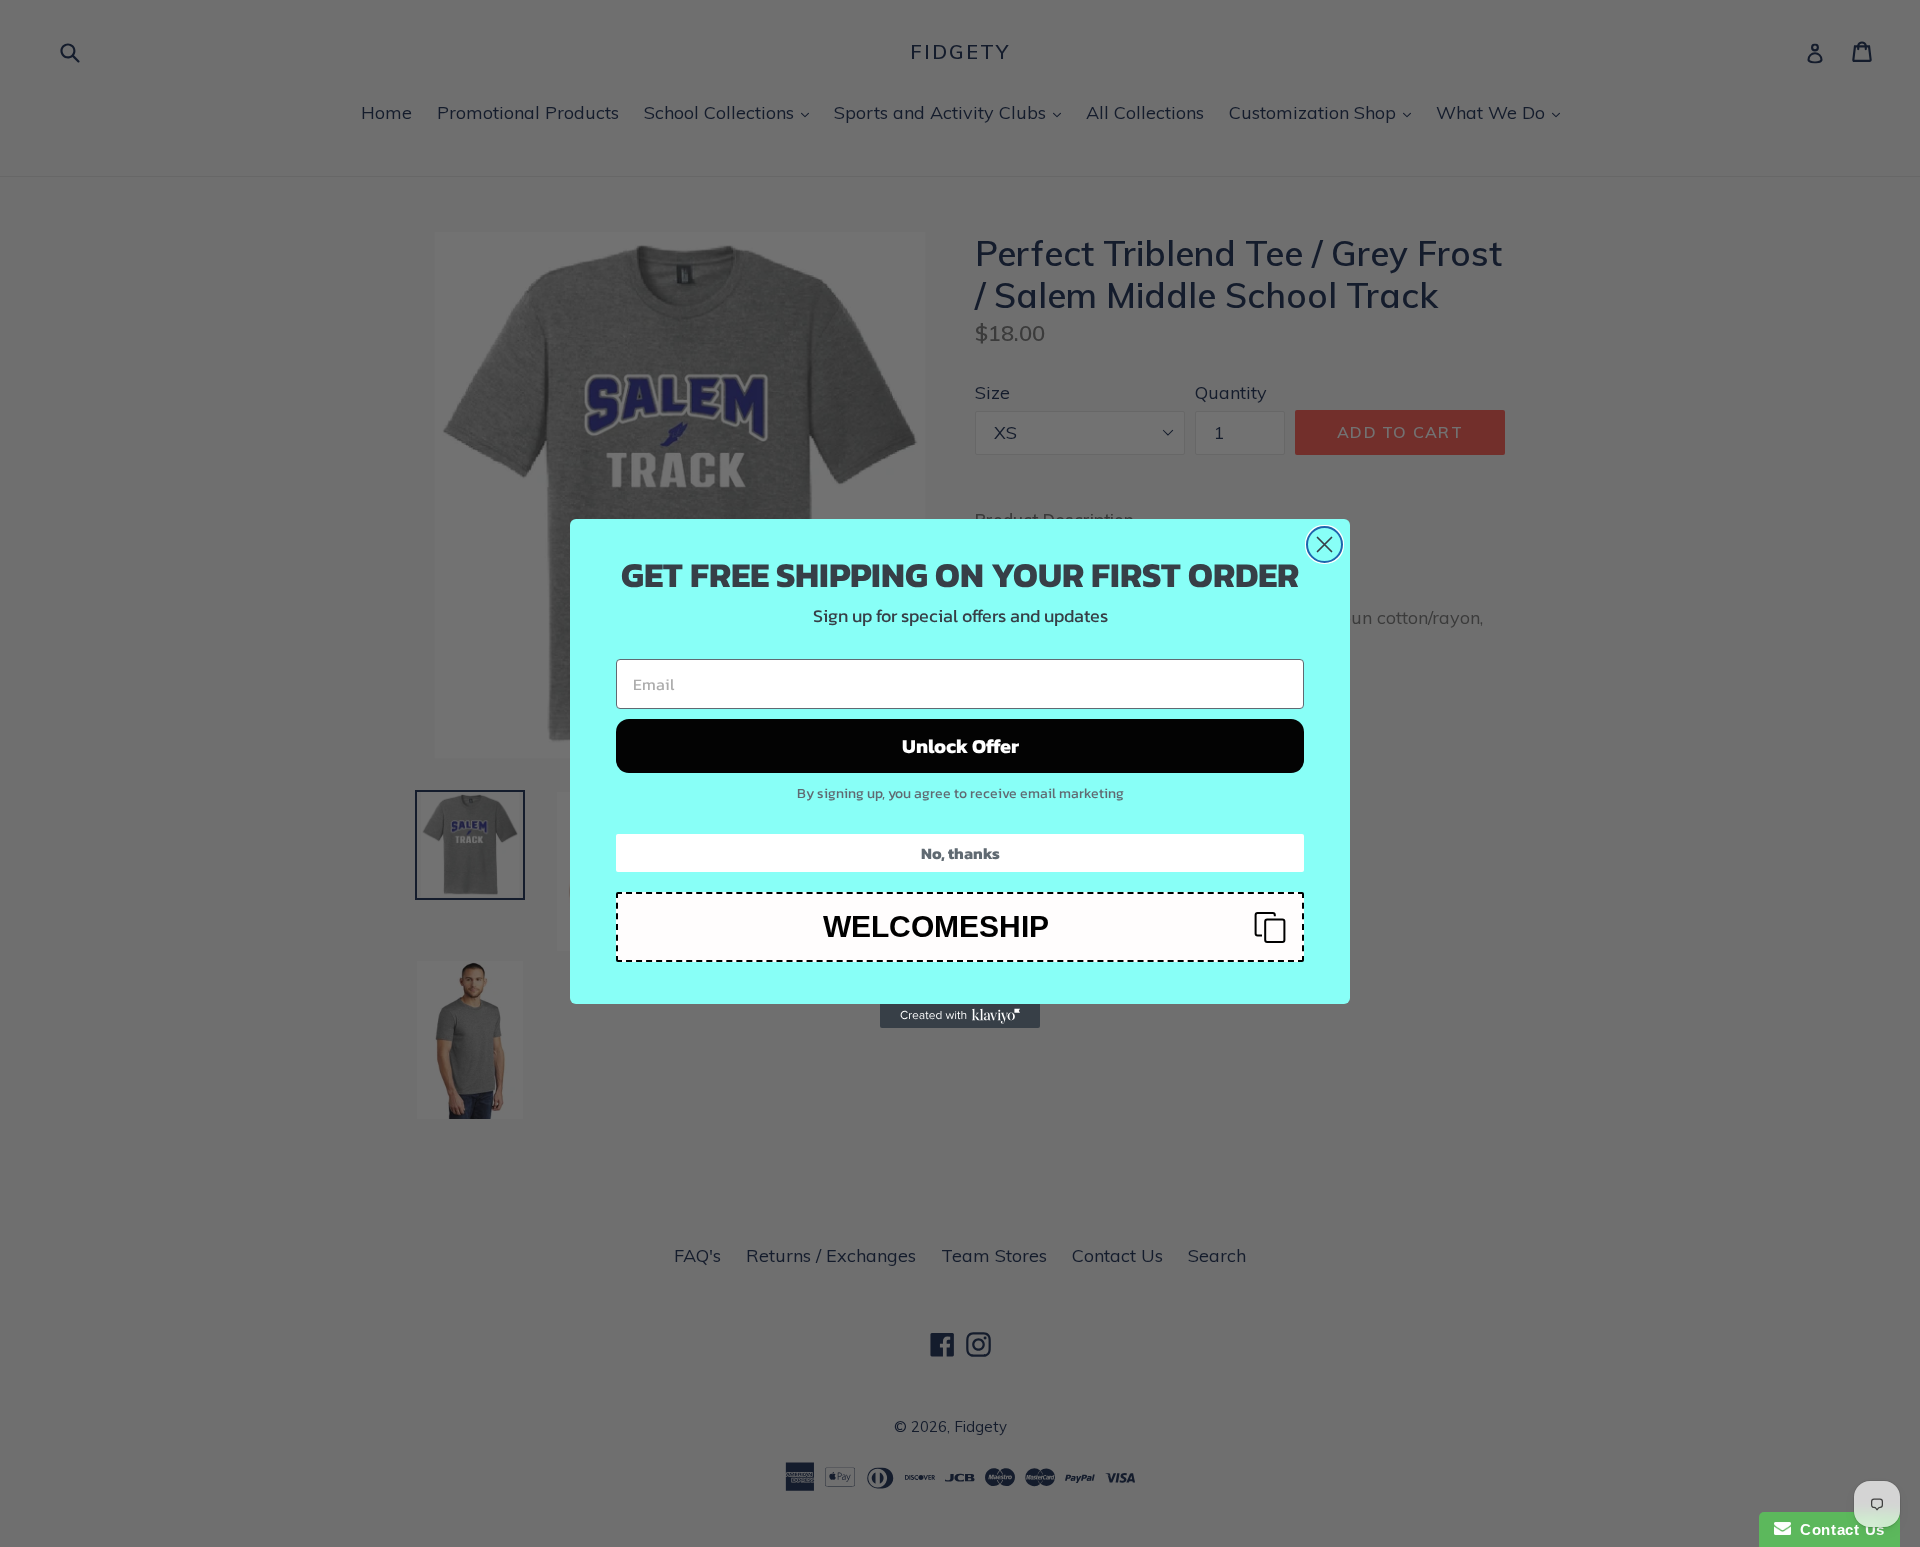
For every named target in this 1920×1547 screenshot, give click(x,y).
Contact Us (1838, 1529)
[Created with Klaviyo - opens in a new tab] (960, 1016)
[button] (960, 927)
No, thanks (960, 853)
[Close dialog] (1324, 544)
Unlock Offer (960, 746)
